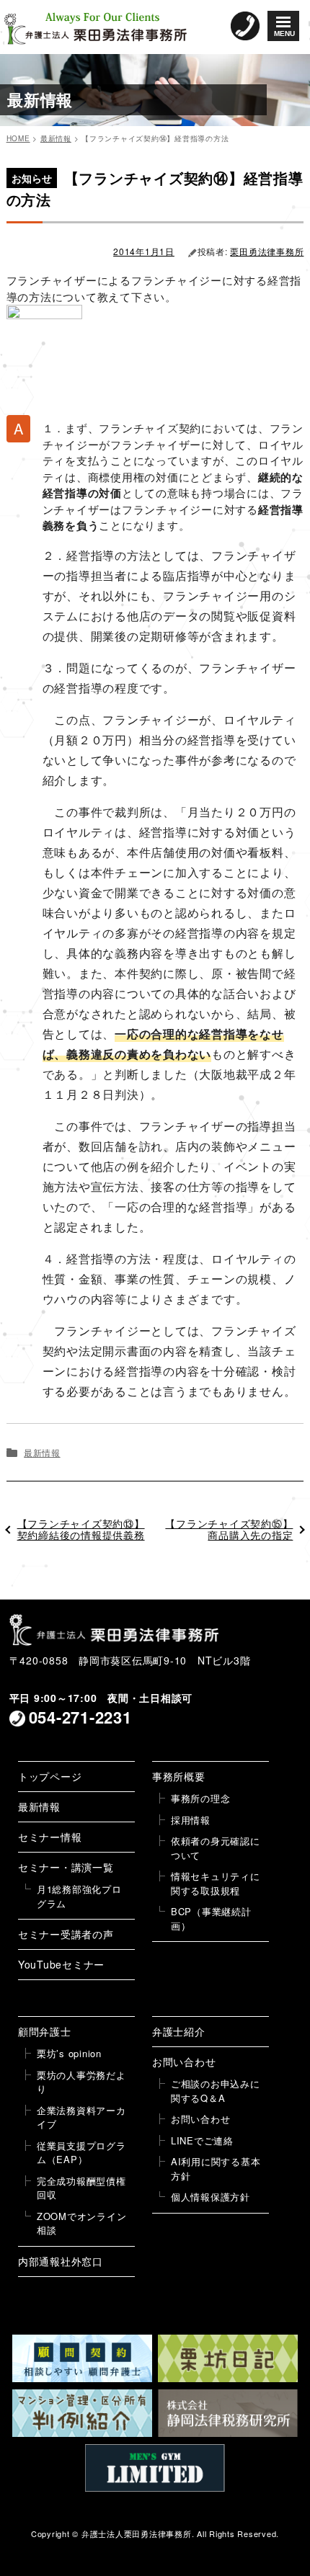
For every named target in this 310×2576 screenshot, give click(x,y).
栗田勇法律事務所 (267, 251)
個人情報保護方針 (211, 2197)
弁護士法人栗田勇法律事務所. (138, 2533)
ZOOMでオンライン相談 (82, 2223)
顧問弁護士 (45, 2031)
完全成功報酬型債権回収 (81, 2188)
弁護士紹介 (179, 2031)
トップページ (50, 1776)
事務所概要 (179, 1776)
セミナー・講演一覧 (66, 1867)
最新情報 (42, 1452)
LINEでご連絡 (202, 2140)
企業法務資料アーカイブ (81, 2117)
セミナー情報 (50, 1837)
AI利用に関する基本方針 (216, 2169)
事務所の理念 (201, 1798)
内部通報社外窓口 (61, 2261)
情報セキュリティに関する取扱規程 (216, 1883)
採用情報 (191, 1820)
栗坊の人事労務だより (81, 2082)
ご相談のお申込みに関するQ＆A (216, 2091)
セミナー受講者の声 (66, 1934)
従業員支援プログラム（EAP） (81, 2153)
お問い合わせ (184, 2062)
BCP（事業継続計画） (211, 1918)
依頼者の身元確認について (216, 1848)
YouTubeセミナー (61, 1964)
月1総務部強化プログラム (79, 1896)
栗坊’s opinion (69, 2053)
